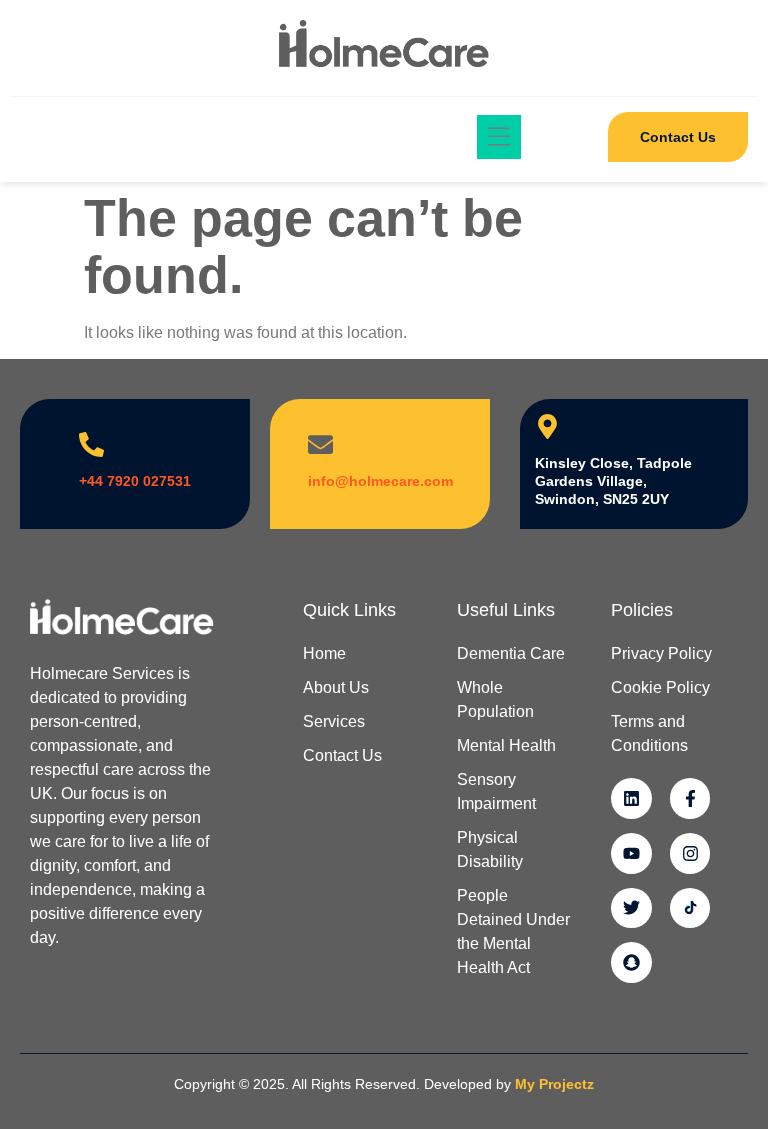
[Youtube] (631, 853)
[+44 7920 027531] (91, 444)
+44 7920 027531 (135, 481)
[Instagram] (690, 853)
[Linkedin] (631, 798)
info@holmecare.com (380, 481)
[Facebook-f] (690, 798)
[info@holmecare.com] (320, 444)
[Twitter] (631, 908)
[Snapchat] (631, 962)
